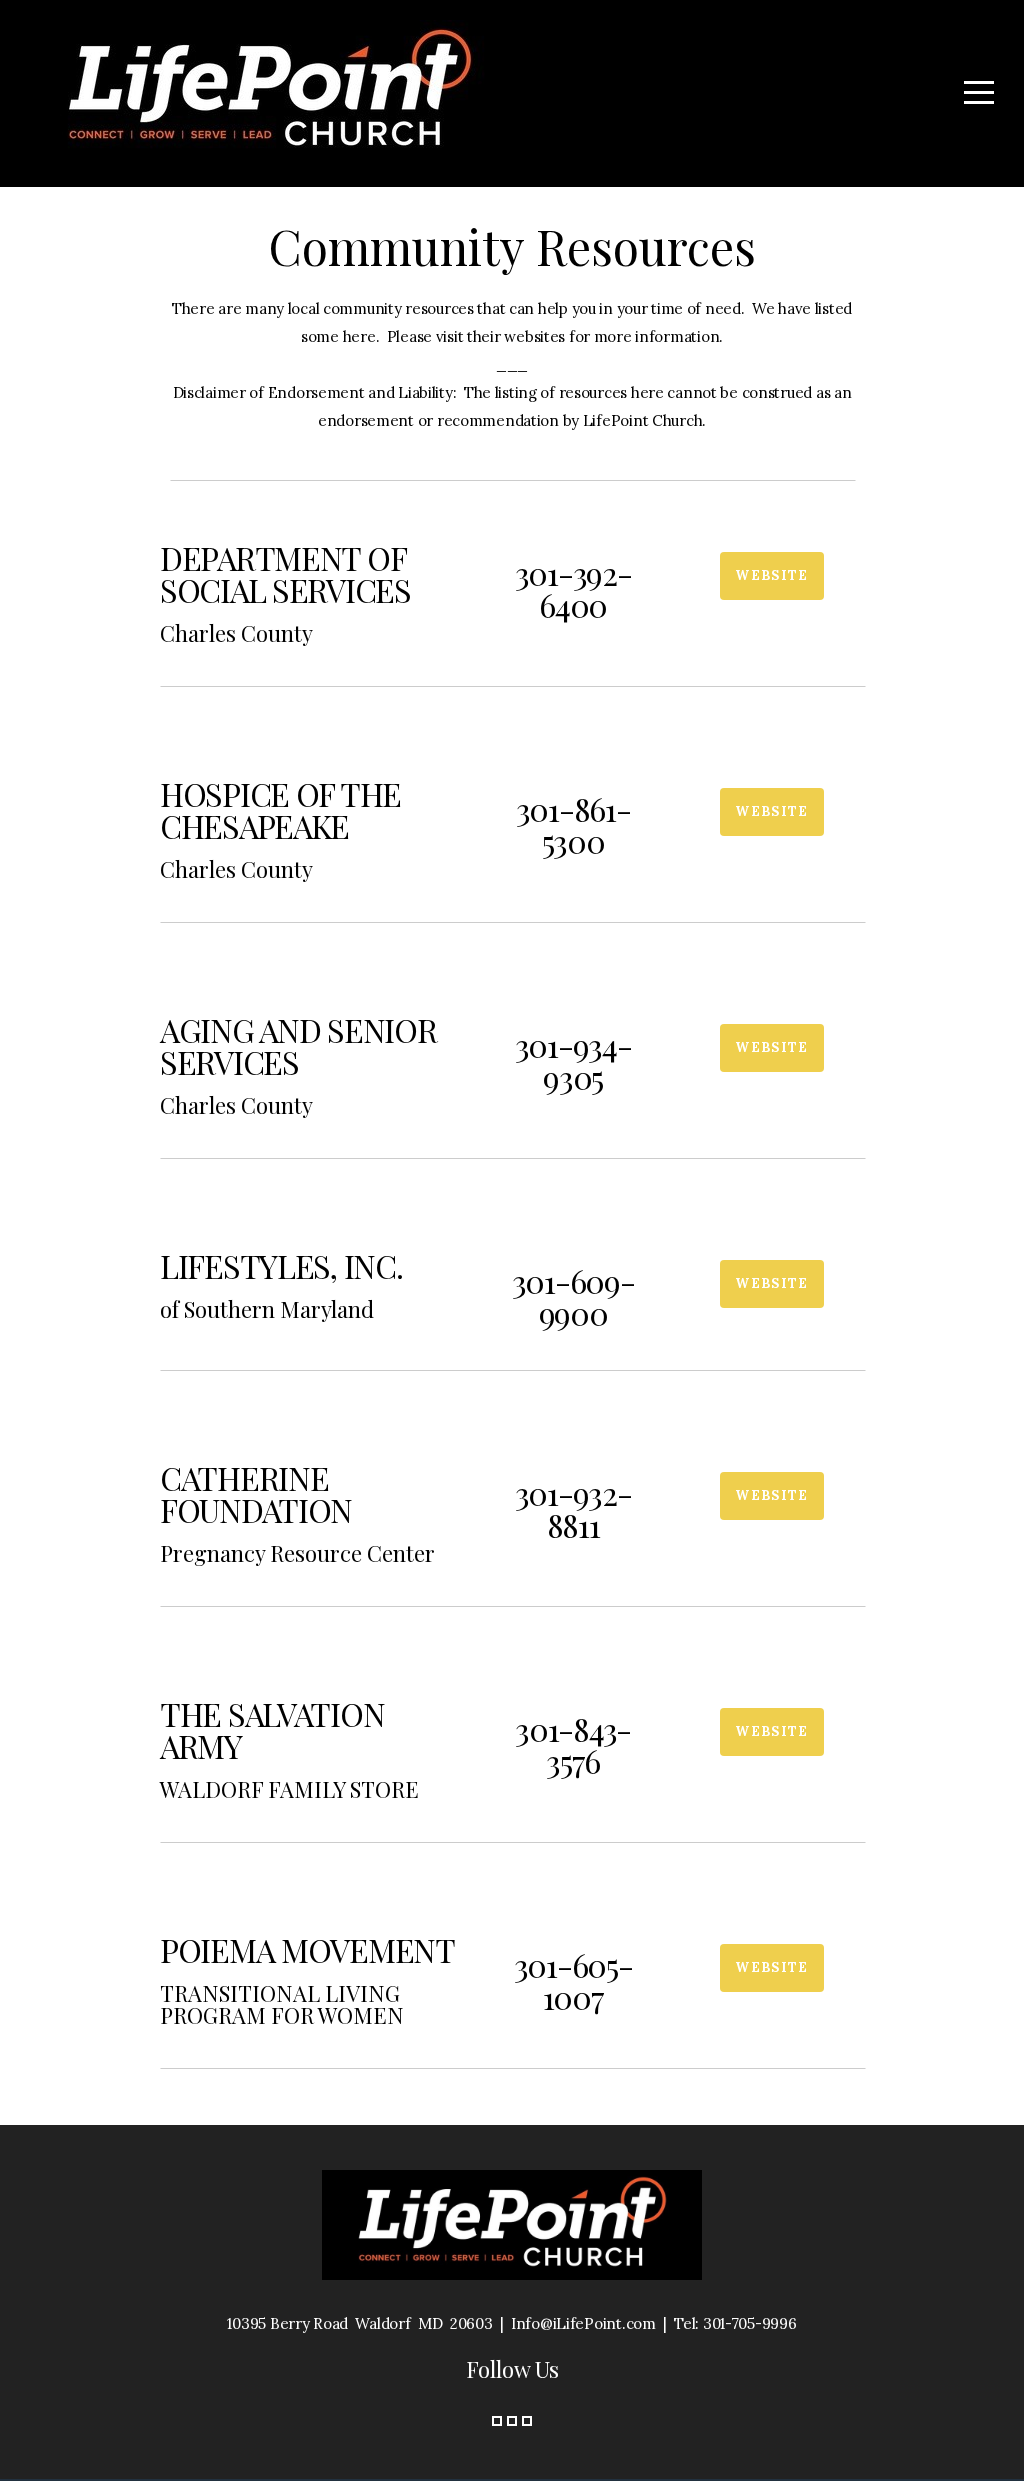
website (771, 575)
